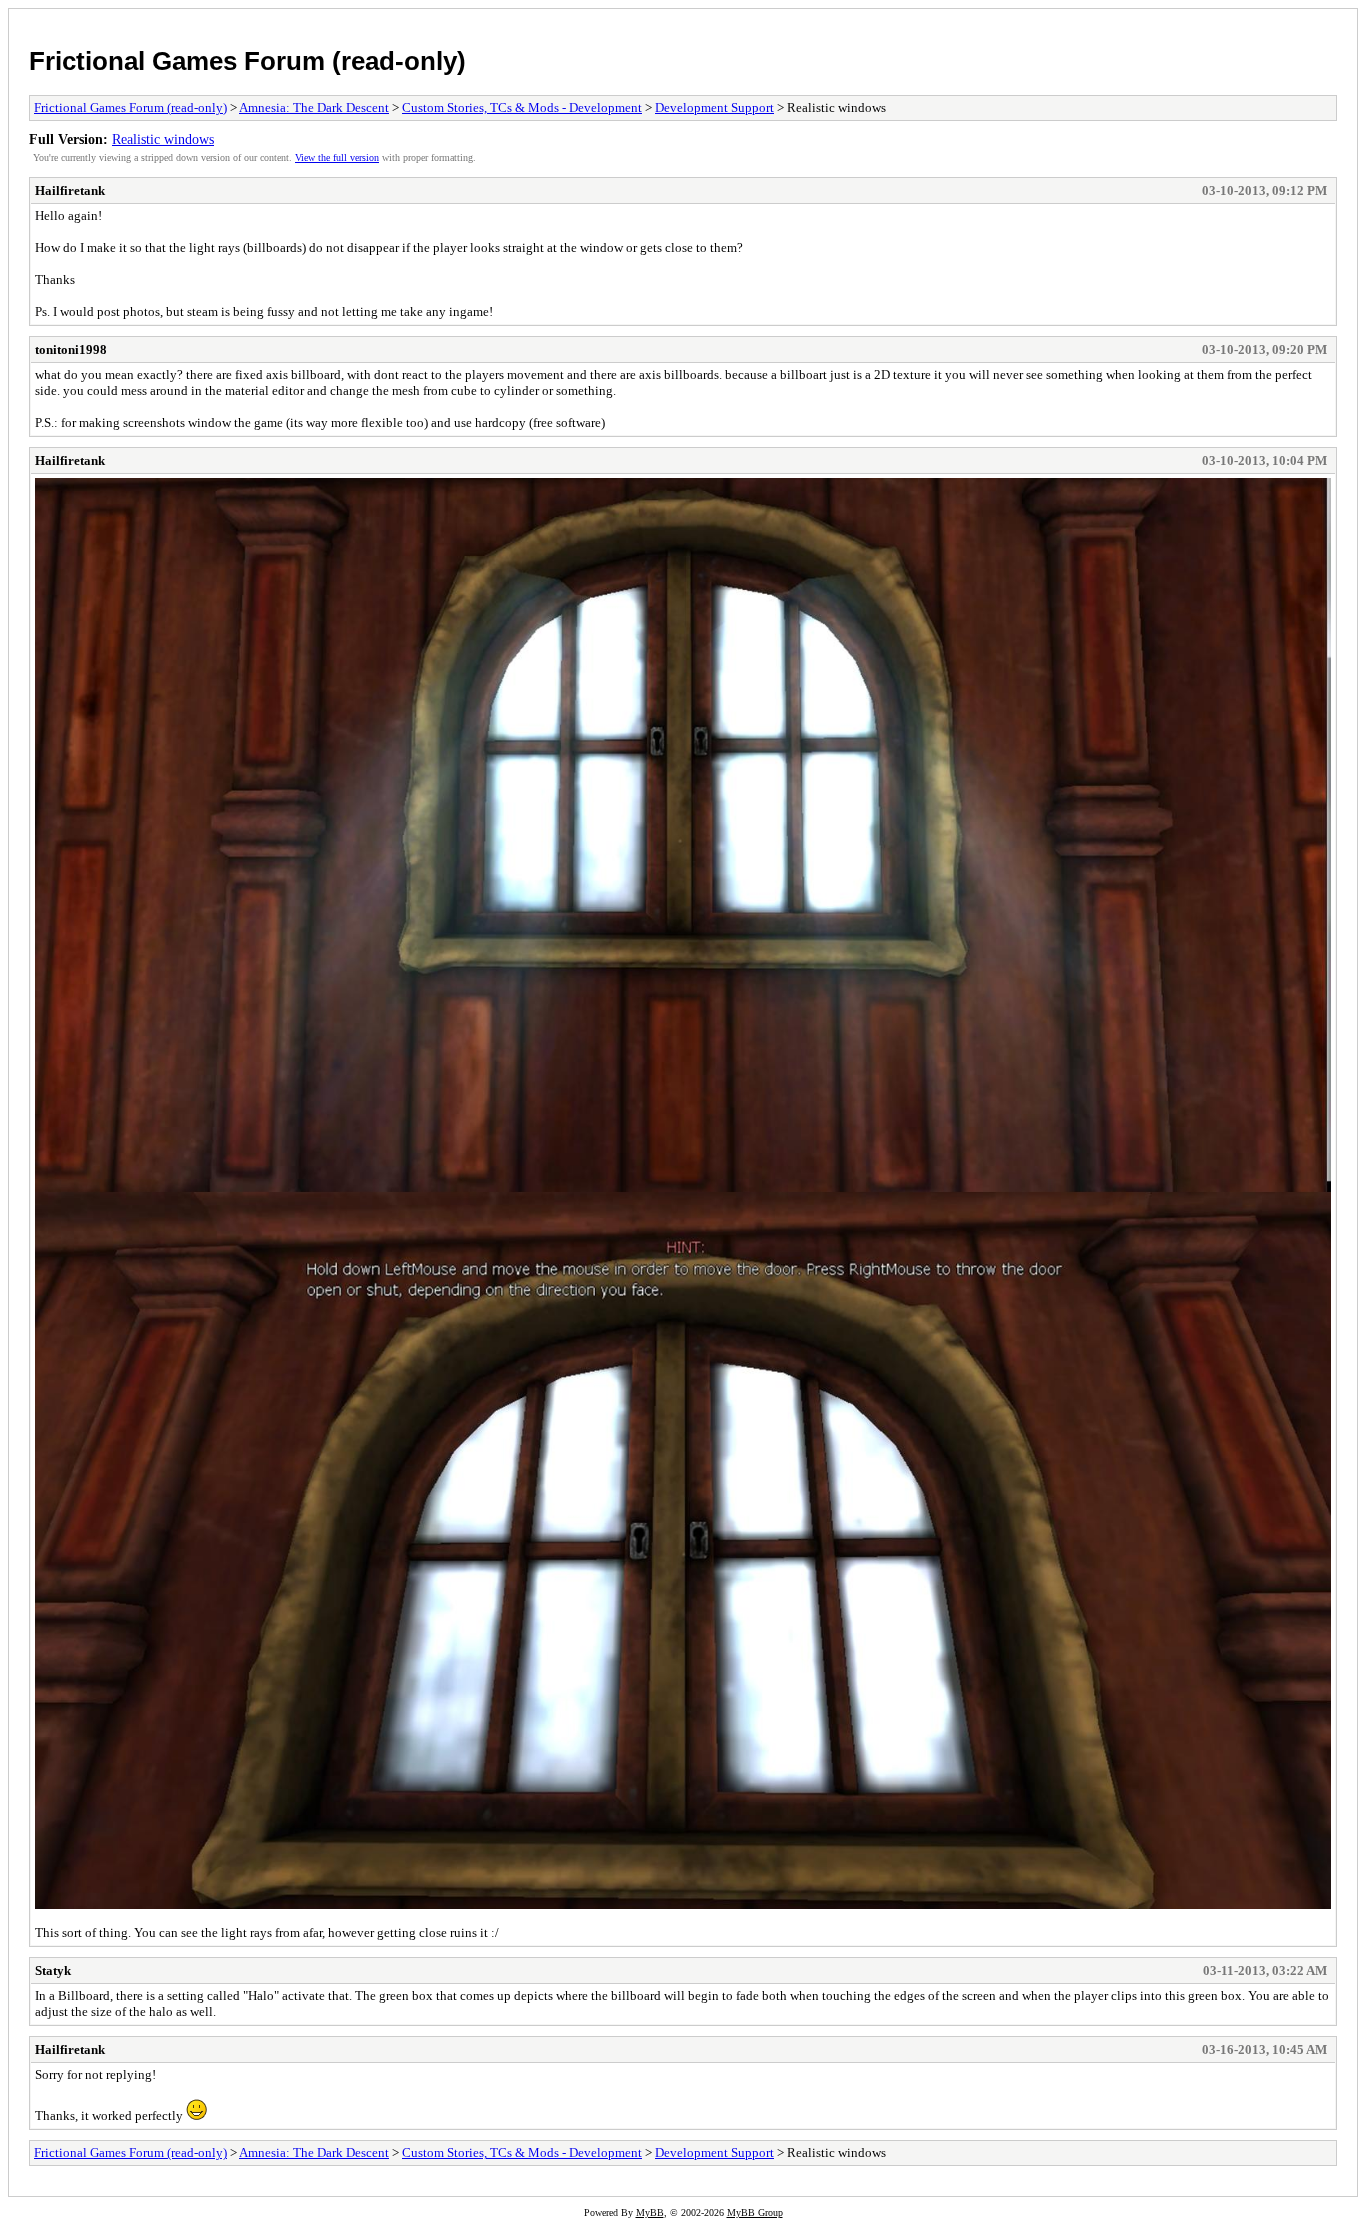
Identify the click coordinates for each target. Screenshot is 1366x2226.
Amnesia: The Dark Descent (314, 107)
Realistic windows (163, 139)
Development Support (714, 107)
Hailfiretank (70, 190)
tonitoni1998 (71, 349)
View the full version (337, 157)
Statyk (53, 1970)
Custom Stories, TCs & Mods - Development (522, 107)
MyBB (650, 2212)
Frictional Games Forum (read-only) (247, 61)
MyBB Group (755, 2212)
